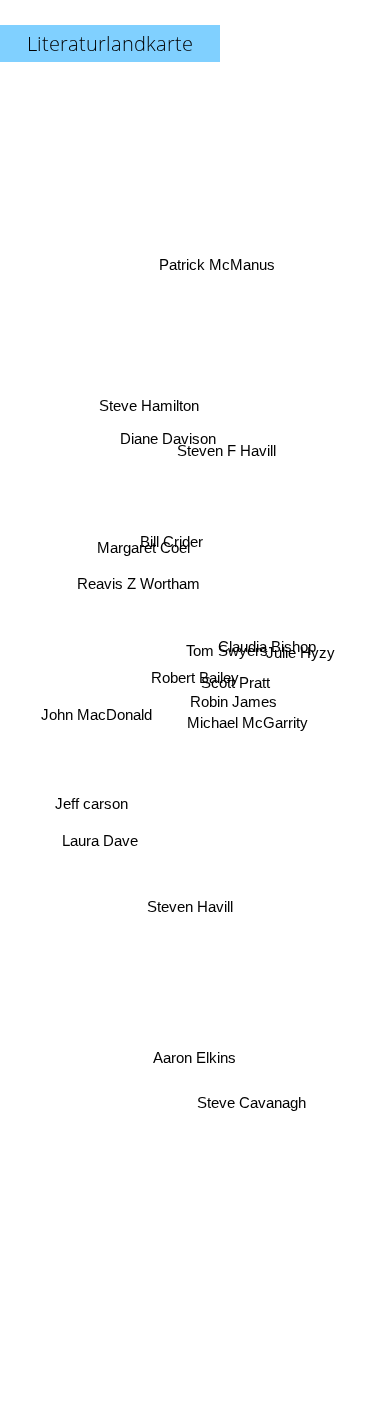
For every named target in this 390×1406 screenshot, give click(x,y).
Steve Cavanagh (252, 1110)
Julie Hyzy (300, 645)
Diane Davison (174, 425)
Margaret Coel (143, 541)
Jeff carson (92, 811)
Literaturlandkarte (110, 43)
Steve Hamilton (150, 402)
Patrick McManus (214, 259)
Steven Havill (190, 909)
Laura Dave (99, 846)
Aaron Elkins (193, 1052)
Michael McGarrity (247, 718)
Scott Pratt (235, 690)
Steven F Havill (224, 447)
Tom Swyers (226, 653)
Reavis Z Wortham (139, 572)
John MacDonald (96, 711)
